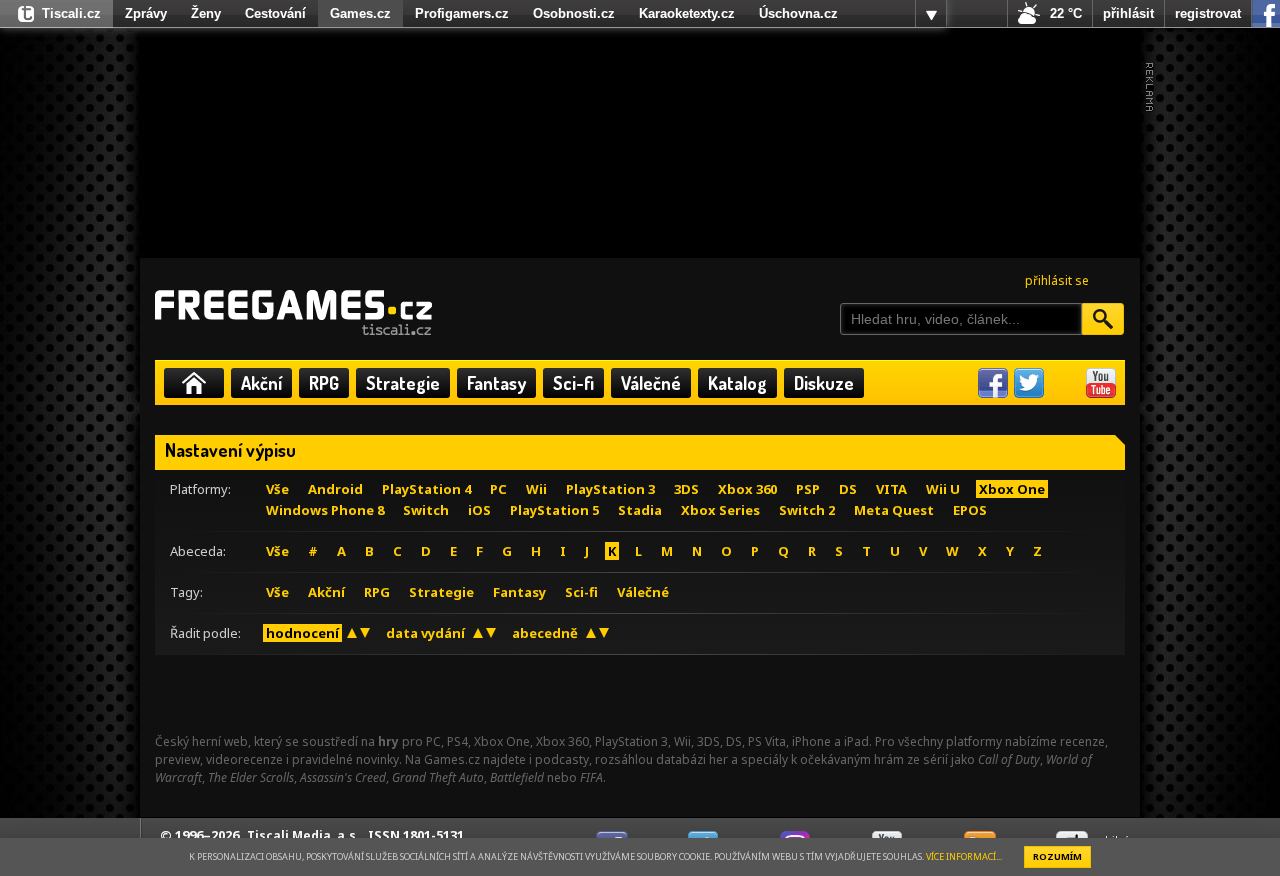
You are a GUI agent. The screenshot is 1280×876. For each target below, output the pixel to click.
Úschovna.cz (798, 13)
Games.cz (360, 13)
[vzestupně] (352, 633)
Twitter (1029, 383)
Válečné (651, 383)
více (931, 14)
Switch (426, 510)
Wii (536, 489)
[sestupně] (365, 633)
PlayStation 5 (554, 510)
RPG (324, 383)
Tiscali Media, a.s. (303, 835)
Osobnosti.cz (574, 13)
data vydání (425, 633)
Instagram (1065, 383)
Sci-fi (573, 383)
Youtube (1101, 383)
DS (848, 489)
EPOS (970, 510)
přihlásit (1128, 13)
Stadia (640, 510)
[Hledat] (1103, 319)
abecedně (545, 633)
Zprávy (146, 13)
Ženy (206, 13)
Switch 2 (807, 510)
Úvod (194, 383)
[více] (931, 14)
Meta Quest (894, 510)
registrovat (1208, 13)
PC (498, 489)
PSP (808, 489)
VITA (891, 489)
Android (335, 489)
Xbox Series (720, 510)
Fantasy (496, 383)
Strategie (403, 383)
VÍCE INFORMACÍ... (964, 856)
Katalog (737, 383)
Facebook (993, 383)
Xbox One (1012, 489)
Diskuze (824, 383)
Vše (277, 489)
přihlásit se (1057, 280)
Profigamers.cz (462, 13)
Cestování (275, 13)
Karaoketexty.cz (687, 13)
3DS (686, 489)
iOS (479, 510)
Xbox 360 (747, 489)
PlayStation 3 (610, 489)
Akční (261, 383)
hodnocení (302, 633)
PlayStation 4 (426, 489)
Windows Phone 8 (325, 510)
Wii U (943, 489)
